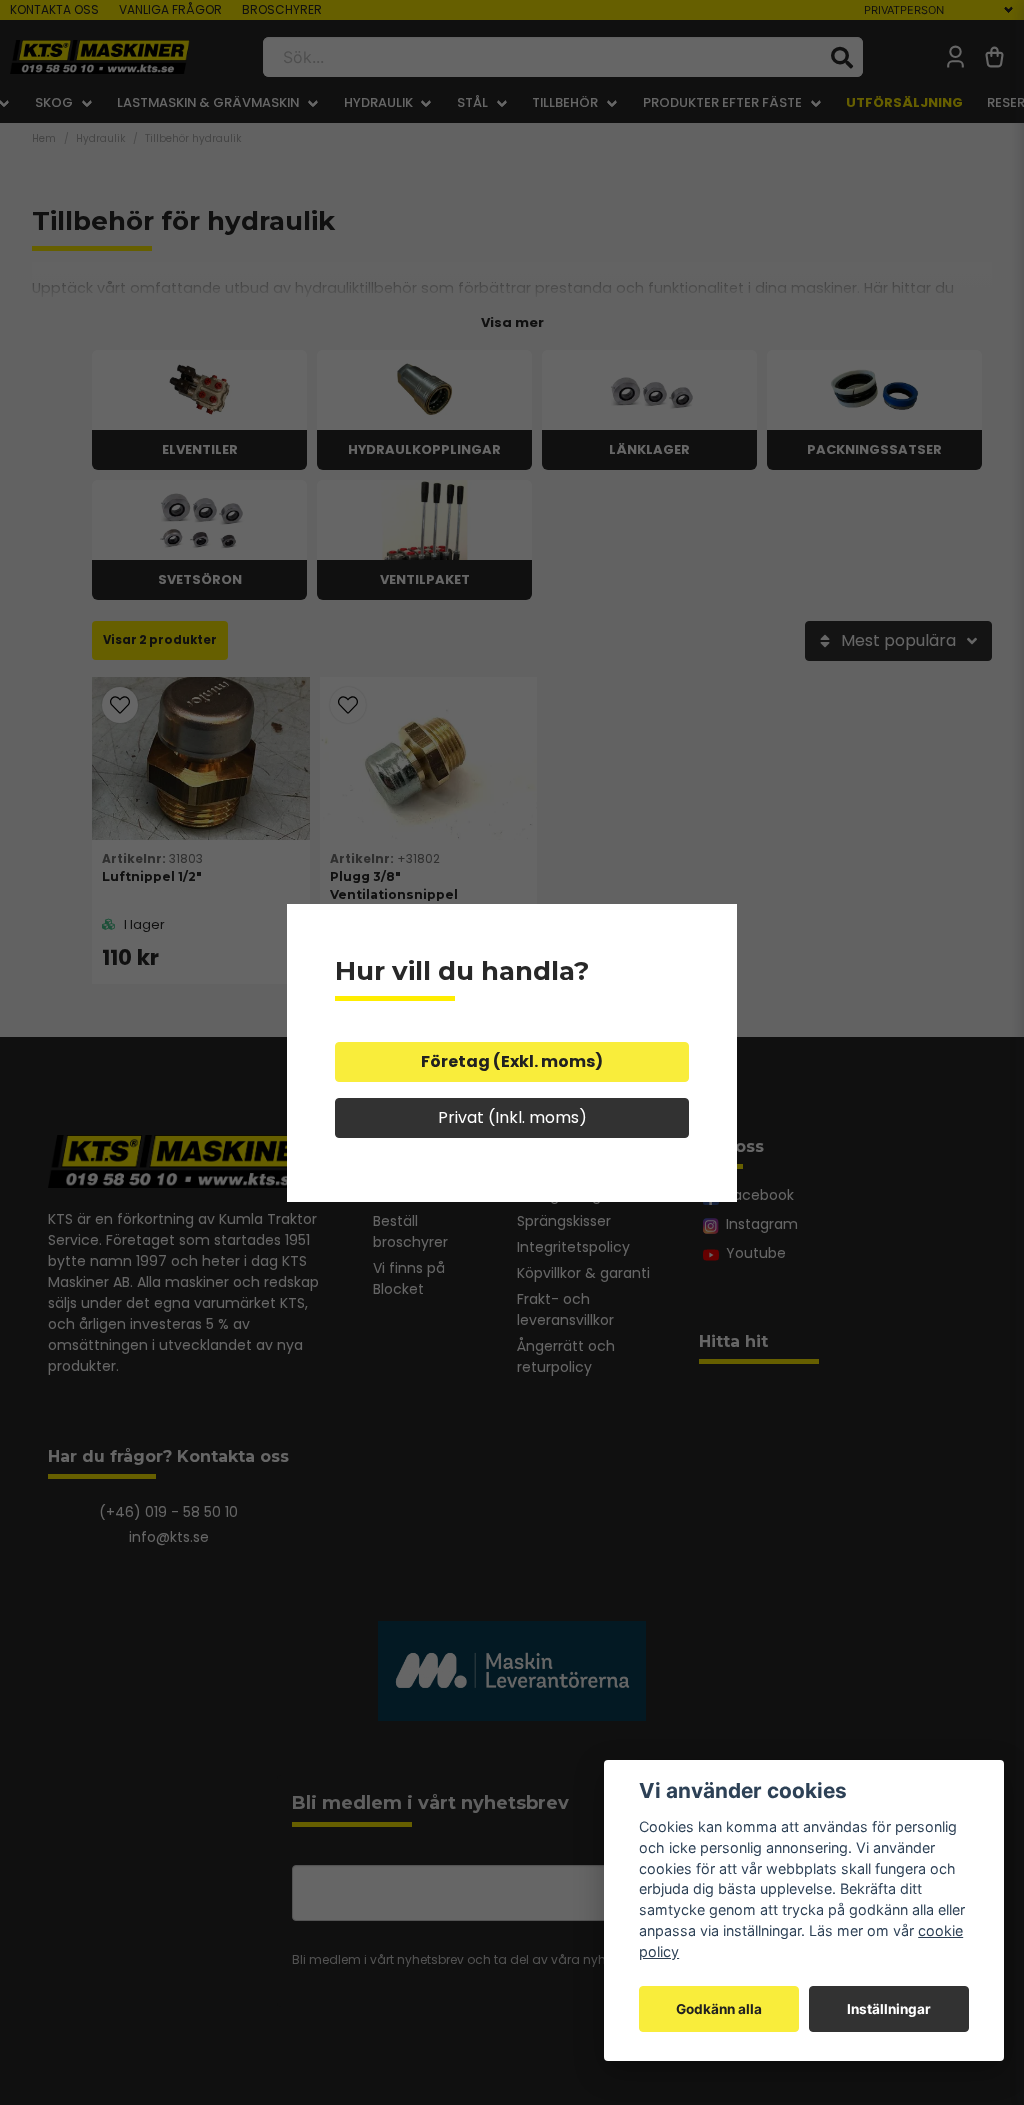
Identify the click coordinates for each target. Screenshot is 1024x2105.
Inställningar (889, 2009)
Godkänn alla (719, 2009)
